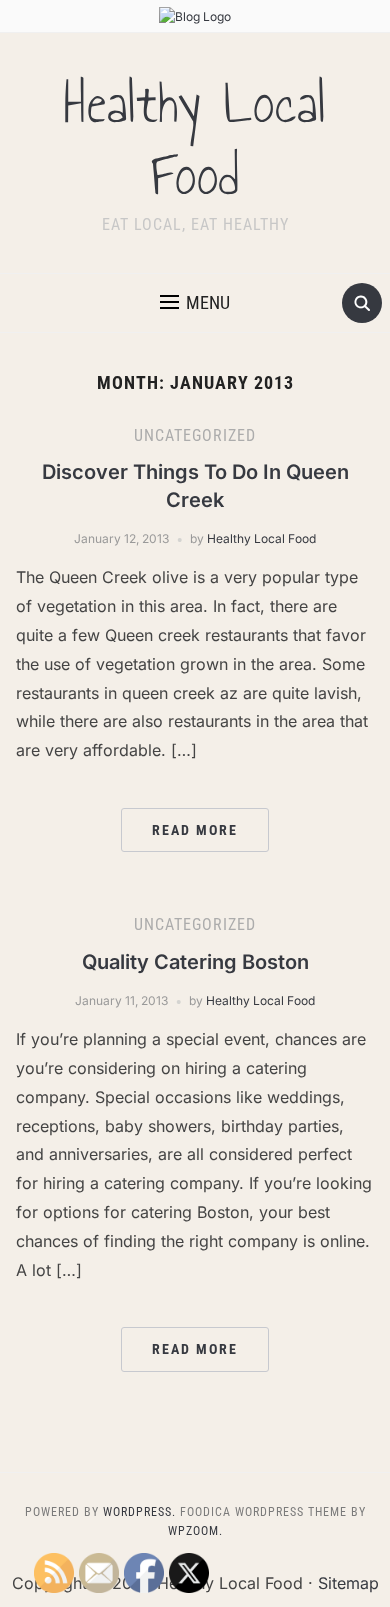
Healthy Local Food (195, 140)
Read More (195, 830)
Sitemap (348, 1583)
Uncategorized (195, 435)
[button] (195, 303)
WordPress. (139, 1512)
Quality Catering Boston (195, 962)
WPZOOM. (195, 1531)
